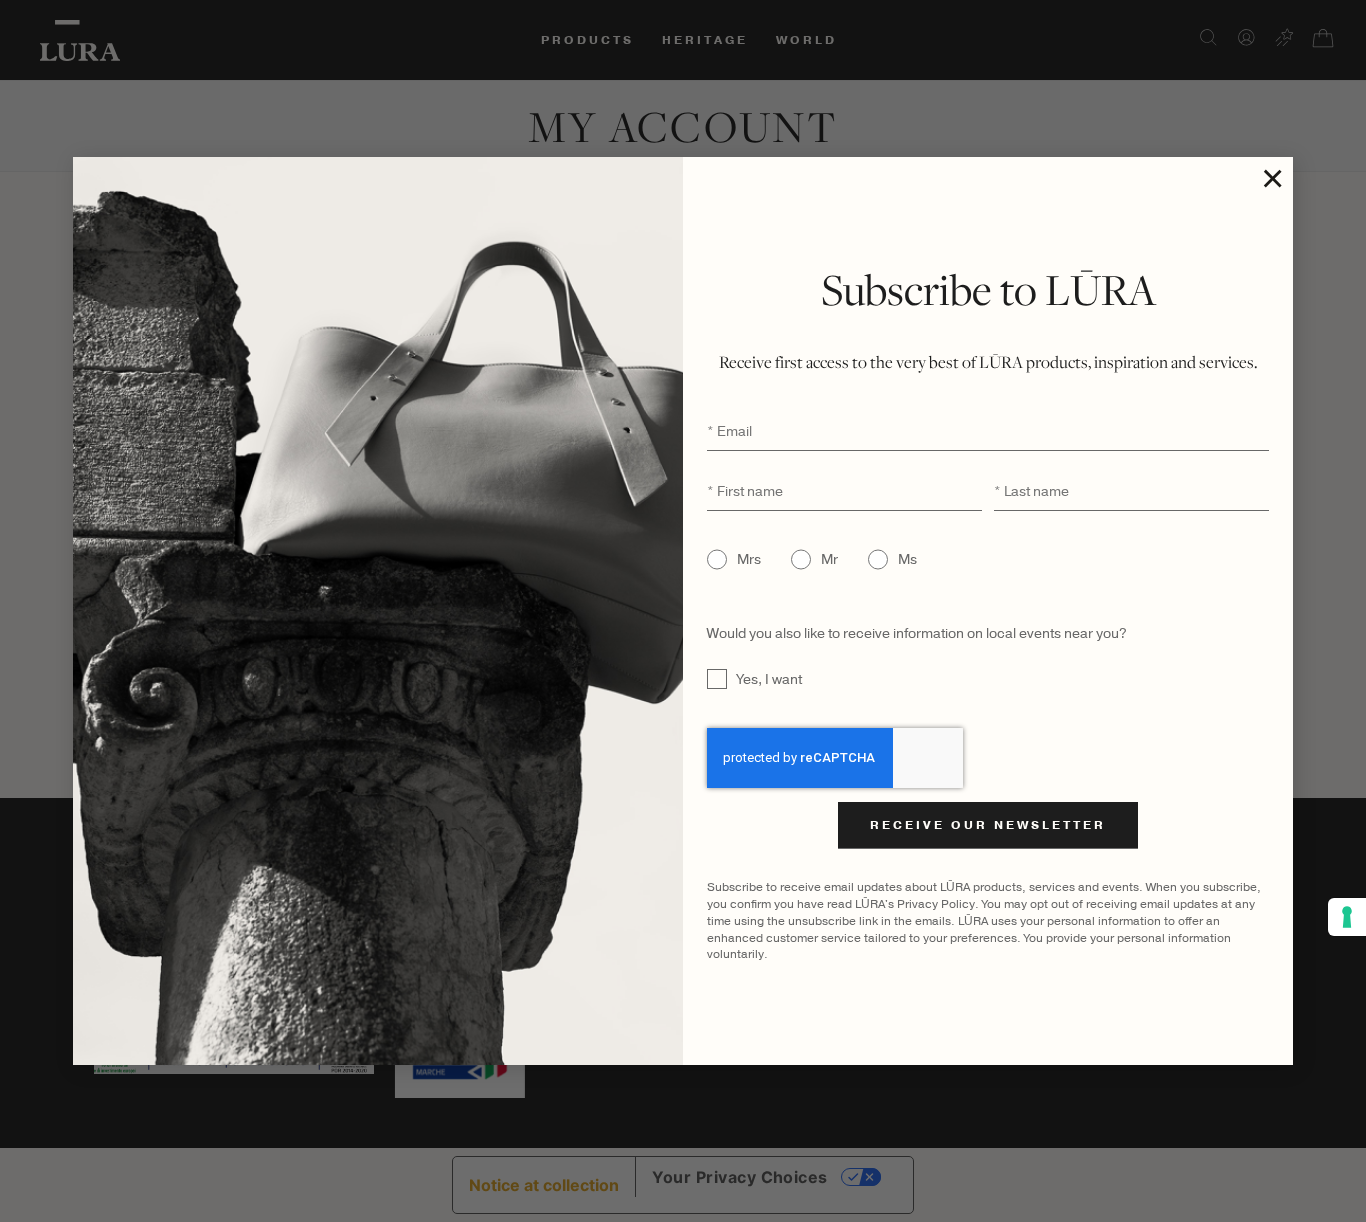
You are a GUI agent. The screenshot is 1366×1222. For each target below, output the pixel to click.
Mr (829, 559)
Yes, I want (769, 679)
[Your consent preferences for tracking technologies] (1347, 917)
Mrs (749, 559)
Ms (907, 559)
